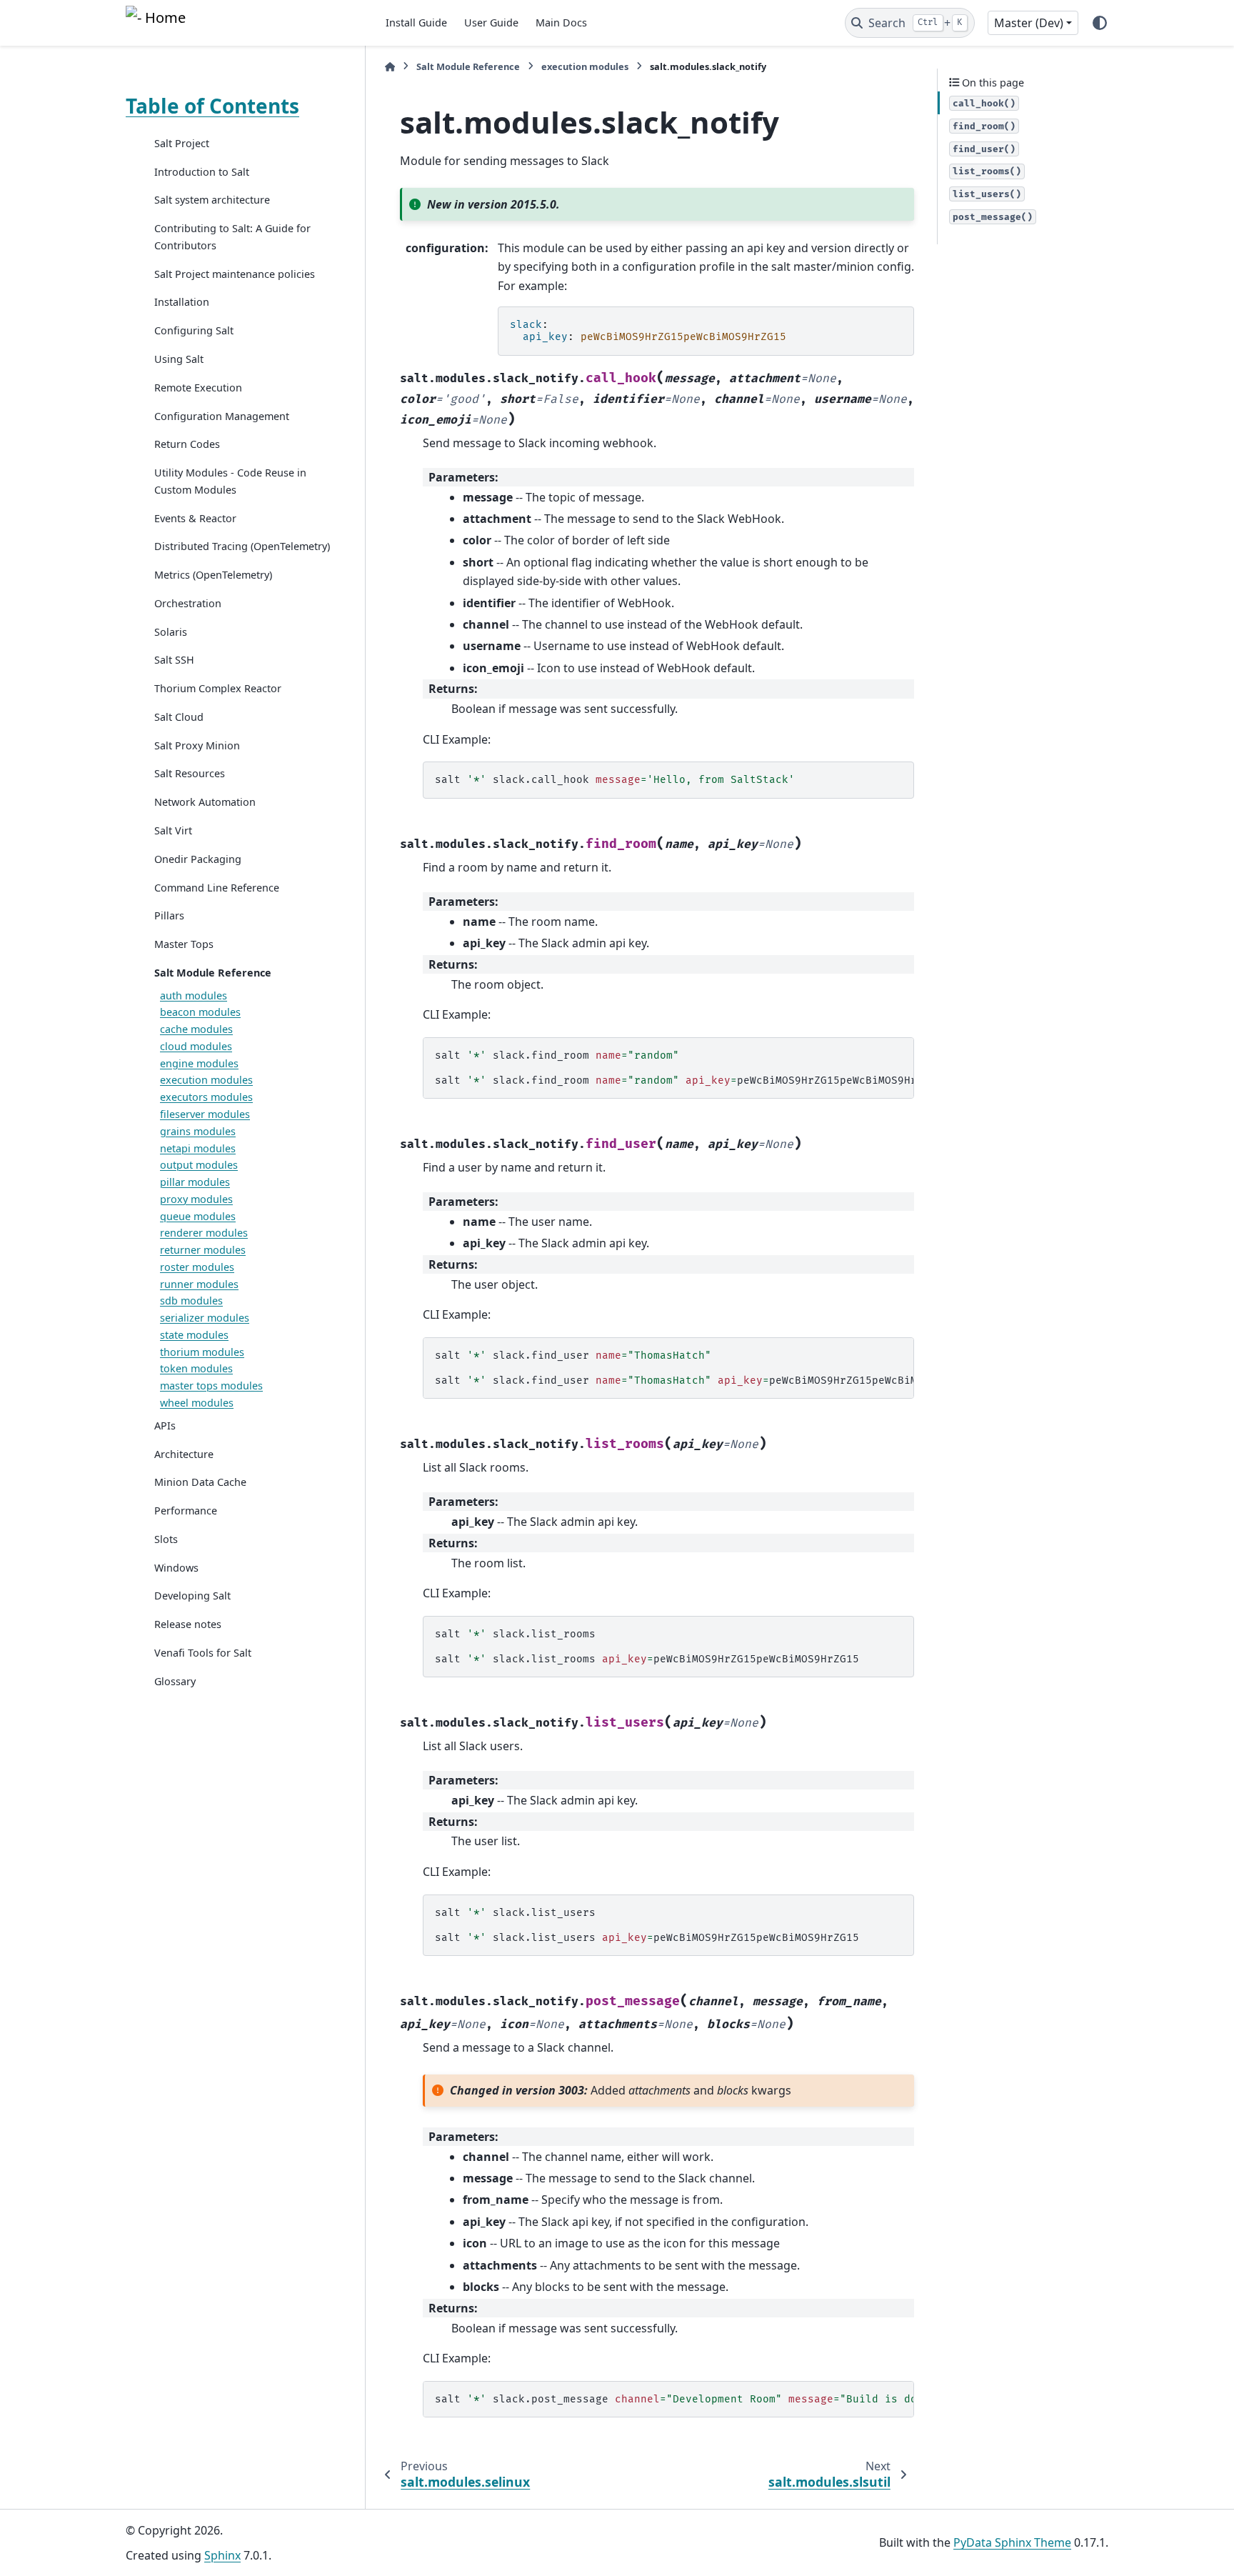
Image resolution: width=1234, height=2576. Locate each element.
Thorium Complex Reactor (218, 688)
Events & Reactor (195, 518)
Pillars (169, 915)
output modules (199, 1165)
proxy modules (196, 1199)
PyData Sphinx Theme (1012, 2542)
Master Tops (184, 944)
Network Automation (205, 802)
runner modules (199, 1284)
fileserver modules (205, 1114)
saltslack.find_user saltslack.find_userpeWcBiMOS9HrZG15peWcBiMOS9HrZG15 (674, 1368)
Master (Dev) (1029, 23)
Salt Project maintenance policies (235, 274)
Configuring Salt (194, 330)
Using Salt (179, 359)
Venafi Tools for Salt (203, 1653)
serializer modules (205, 1318)
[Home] (390, 67)
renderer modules (204, 1233)
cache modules (196, 1029)
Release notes (188, 1624)
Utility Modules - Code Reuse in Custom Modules (230, 481)
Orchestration (188, 603)
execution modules (206, 1080)
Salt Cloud (179, 717)
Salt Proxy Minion (197, 745)
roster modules (197, 1267)
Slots (166, 1539)
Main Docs (561, 23)
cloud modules (196, 1046)
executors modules (206, 1097)
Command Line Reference (217, 888)
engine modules (199, 1063)
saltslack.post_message (674, 2399)
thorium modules (202, 1352)
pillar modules (195, 1182)
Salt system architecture (212, 200)
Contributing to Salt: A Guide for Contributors (232, 237)
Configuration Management (222, 416)
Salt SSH (174, 660)
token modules (196, 1369)
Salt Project (182, 143)
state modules (194, 1335)
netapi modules (198, 1148)
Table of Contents (212, 106)
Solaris (171, 632)
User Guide (491, 23)
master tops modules (211, 1386)
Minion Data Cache (200, 1482)
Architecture (184, 1454)
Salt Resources (190, 774)
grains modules (198, 1131)
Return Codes (187, 444)
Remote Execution (198, 388)
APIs (165, 1426)
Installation (182, 303)
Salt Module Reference (213, 973)
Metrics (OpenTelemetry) (213, 575)
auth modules (194, 995)
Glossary (175, 1681)
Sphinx (222, 2555)
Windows (176, 1568)
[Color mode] (1100, 23)
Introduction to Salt (202, 172)
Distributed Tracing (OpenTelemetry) (242, 546)
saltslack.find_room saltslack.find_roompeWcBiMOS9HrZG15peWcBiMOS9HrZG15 (674, 1068)
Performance (186, 1511)
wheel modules (197, 1403)
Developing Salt (192, 1596)
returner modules (203, 1250)
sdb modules (191, 1301)
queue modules (198, 1216)
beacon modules (200, 1012)
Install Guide (416, 23)
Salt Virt (173, 830)
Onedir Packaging (198, 859)
